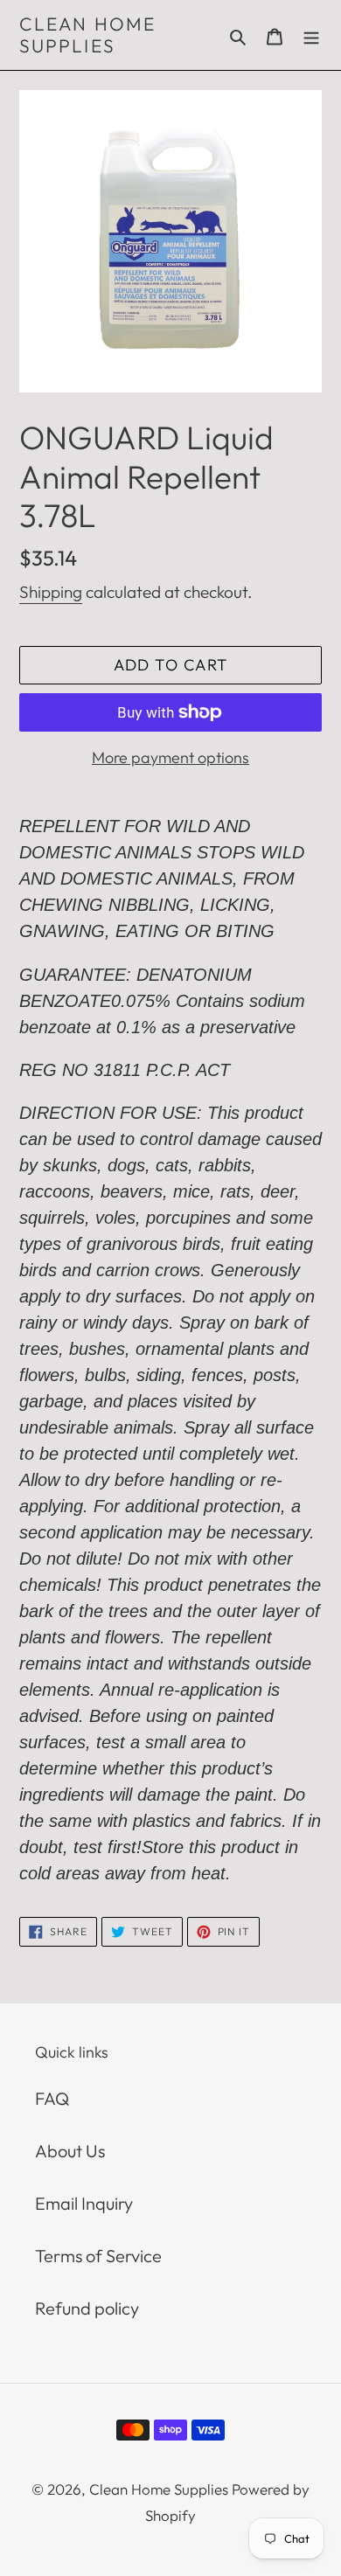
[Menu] (311, 35)
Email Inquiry (84, 2203)
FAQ (52, 2098)
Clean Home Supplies (87, 35)
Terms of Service (98, 2256)
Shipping (51, 592)
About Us (70, 2151)
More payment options (170, 757)
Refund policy (87, 2308)
